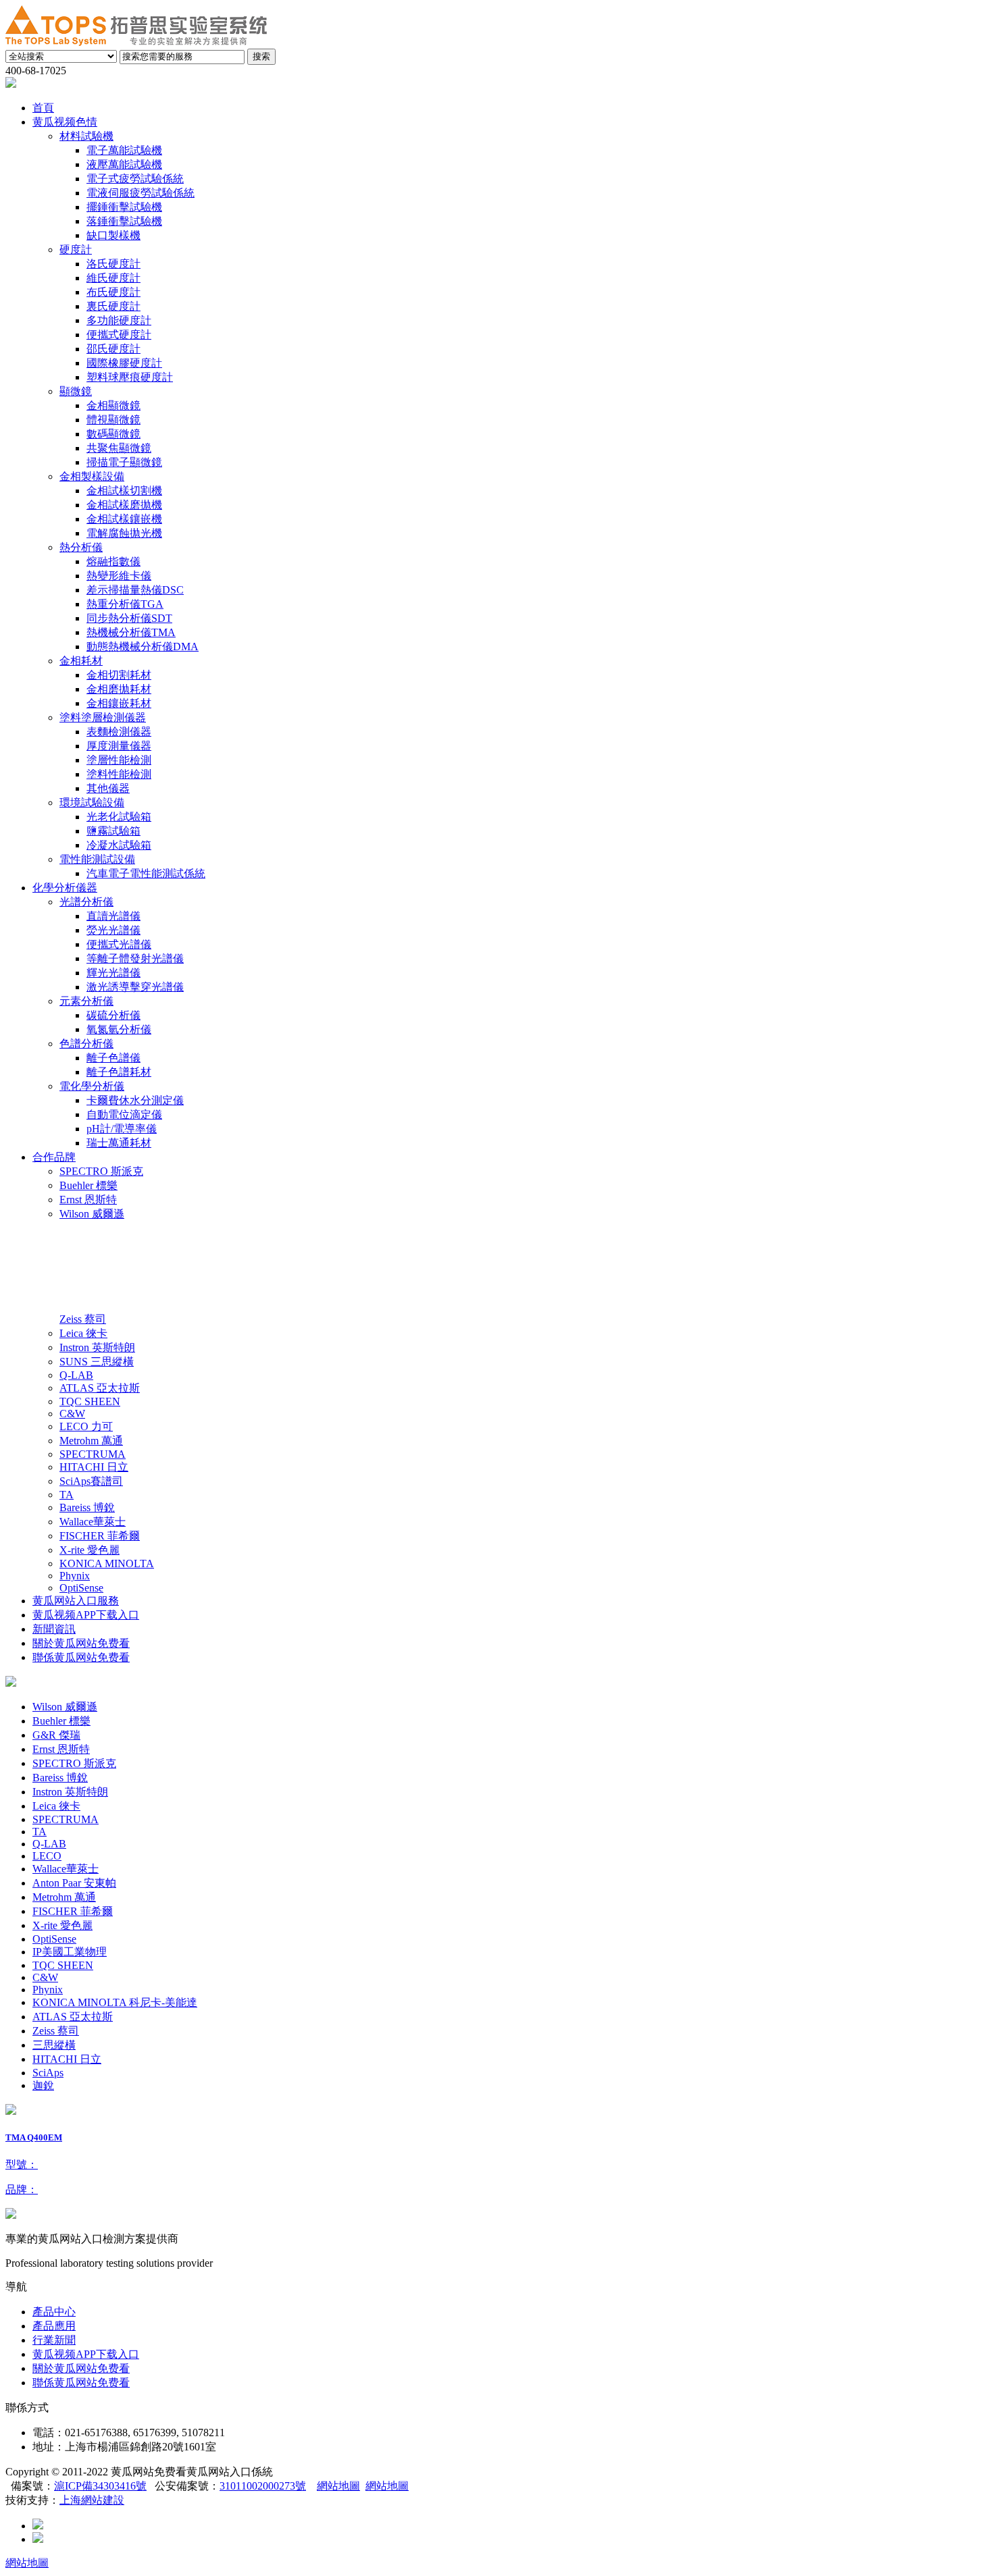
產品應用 (54, 2326)
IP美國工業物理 (70, 1952)
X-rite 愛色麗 (62, 1925)
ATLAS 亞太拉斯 (73, 2017)
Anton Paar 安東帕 (74, 1883)
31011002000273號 (263, 2486)
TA (40, 1832)
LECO (47, 1856)
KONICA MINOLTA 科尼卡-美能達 (115, 2002)
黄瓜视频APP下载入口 (86, 2354)
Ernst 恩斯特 (61, 1749)
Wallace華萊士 (66, 1869)
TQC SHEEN (63, 1965)
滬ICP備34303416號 (100, 2486)
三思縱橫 (54, 2045)
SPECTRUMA (66, 1819)
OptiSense (54, 1939)
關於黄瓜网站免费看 (81, 2368)
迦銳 (43, 2085)
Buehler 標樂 (61, 1721)
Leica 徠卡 (56, 1806)
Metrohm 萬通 (64, 1897)
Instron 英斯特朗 (70, 1792)
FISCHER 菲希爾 (73, 1911)
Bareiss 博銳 (60, 1778)
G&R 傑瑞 (56, 1735)
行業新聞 (54, 2340)
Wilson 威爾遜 (65, 1707)
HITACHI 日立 (67, 2059)
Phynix (48, 1990)
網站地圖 (338, 2486)
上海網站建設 (92, 2500)
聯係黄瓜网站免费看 (81, 2383)
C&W (45, 1977)
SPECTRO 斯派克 (74, 1763)
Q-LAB (49, 1844)
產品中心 (54, 2312)
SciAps (48, 2073)
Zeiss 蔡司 (56, 2031)
